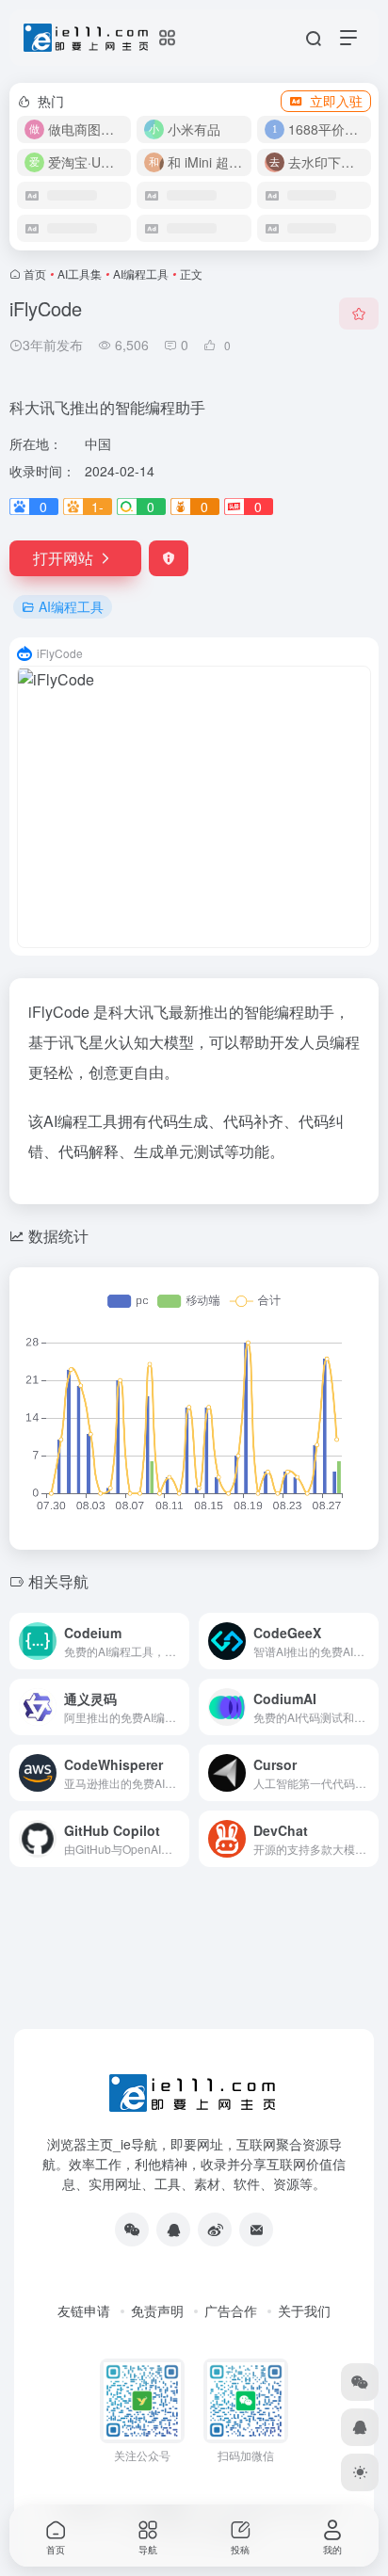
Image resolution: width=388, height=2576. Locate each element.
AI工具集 (80, 274)
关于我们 (304, 2310)
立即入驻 (336, 101)
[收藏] (359, 314)
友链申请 (84, 2310)
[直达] (173, 1629)
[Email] (256, 2230)
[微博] (215, 2230)
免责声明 (157, 2310)
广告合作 (231, 2310)
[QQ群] (173, 2230)
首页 (35, 274)
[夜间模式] (360, 2472)
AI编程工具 (141, 274)
